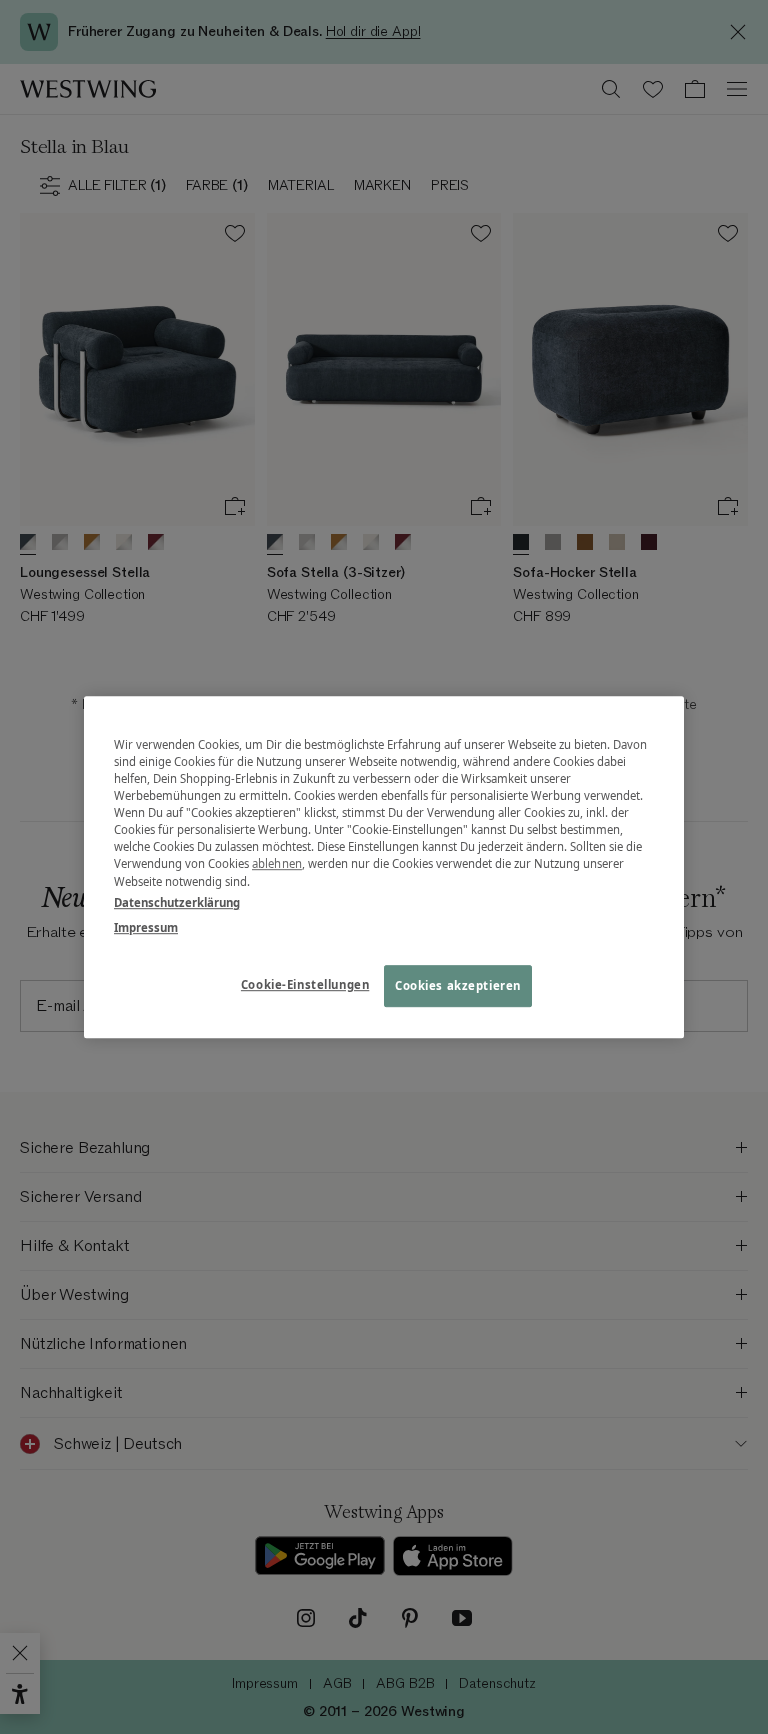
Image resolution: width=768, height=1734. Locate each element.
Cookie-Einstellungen (305, 984)
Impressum (146, 927)
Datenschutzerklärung (177, 902)
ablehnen (277, 864)
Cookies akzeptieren (458, 985)
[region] (384, 867)
